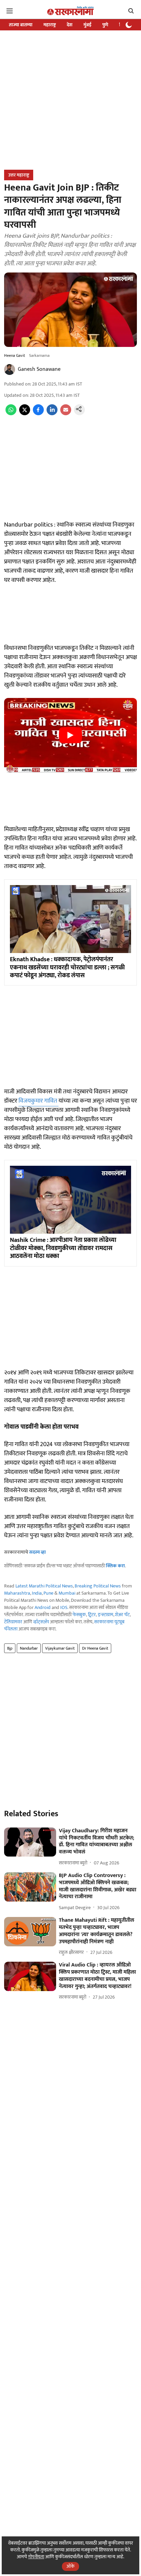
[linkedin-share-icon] (52, 414)
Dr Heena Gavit (95, 1648)
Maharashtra (17, 1593)
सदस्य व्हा (37, 1552)
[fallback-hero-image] (30, 1842)
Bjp (10, 1648)
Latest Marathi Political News (44, 1586)
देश (70, 25)
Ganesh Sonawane (39, 369)
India (37, 1593)
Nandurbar (29, 1648)
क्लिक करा (115, 1566)
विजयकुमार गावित (39, 1101)
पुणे (105, 25)
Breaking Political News (98, 1586)
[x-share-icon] (25, 414)
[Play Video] (70, 735)
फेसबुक (79, 1615)
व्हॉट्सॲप (41, 1622)
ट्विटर (92, 1615)
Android (43, 1607)
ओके (70, 2566)
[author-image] (10, 369)
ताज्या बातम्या (21, 25)
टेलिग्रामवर (13, 1622)
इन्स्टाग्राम (106, 1615)
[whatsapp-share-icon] (11, 414)
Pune (48, 1593)
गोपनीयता (36, 2557)
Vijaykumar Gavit (60, 1648)
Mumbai (67, 1593)
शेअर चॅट (122, 1615)
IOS (64, 1607)
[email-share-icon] (66, 414)
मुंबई (87, 25)
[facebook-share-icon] (38, 414)
